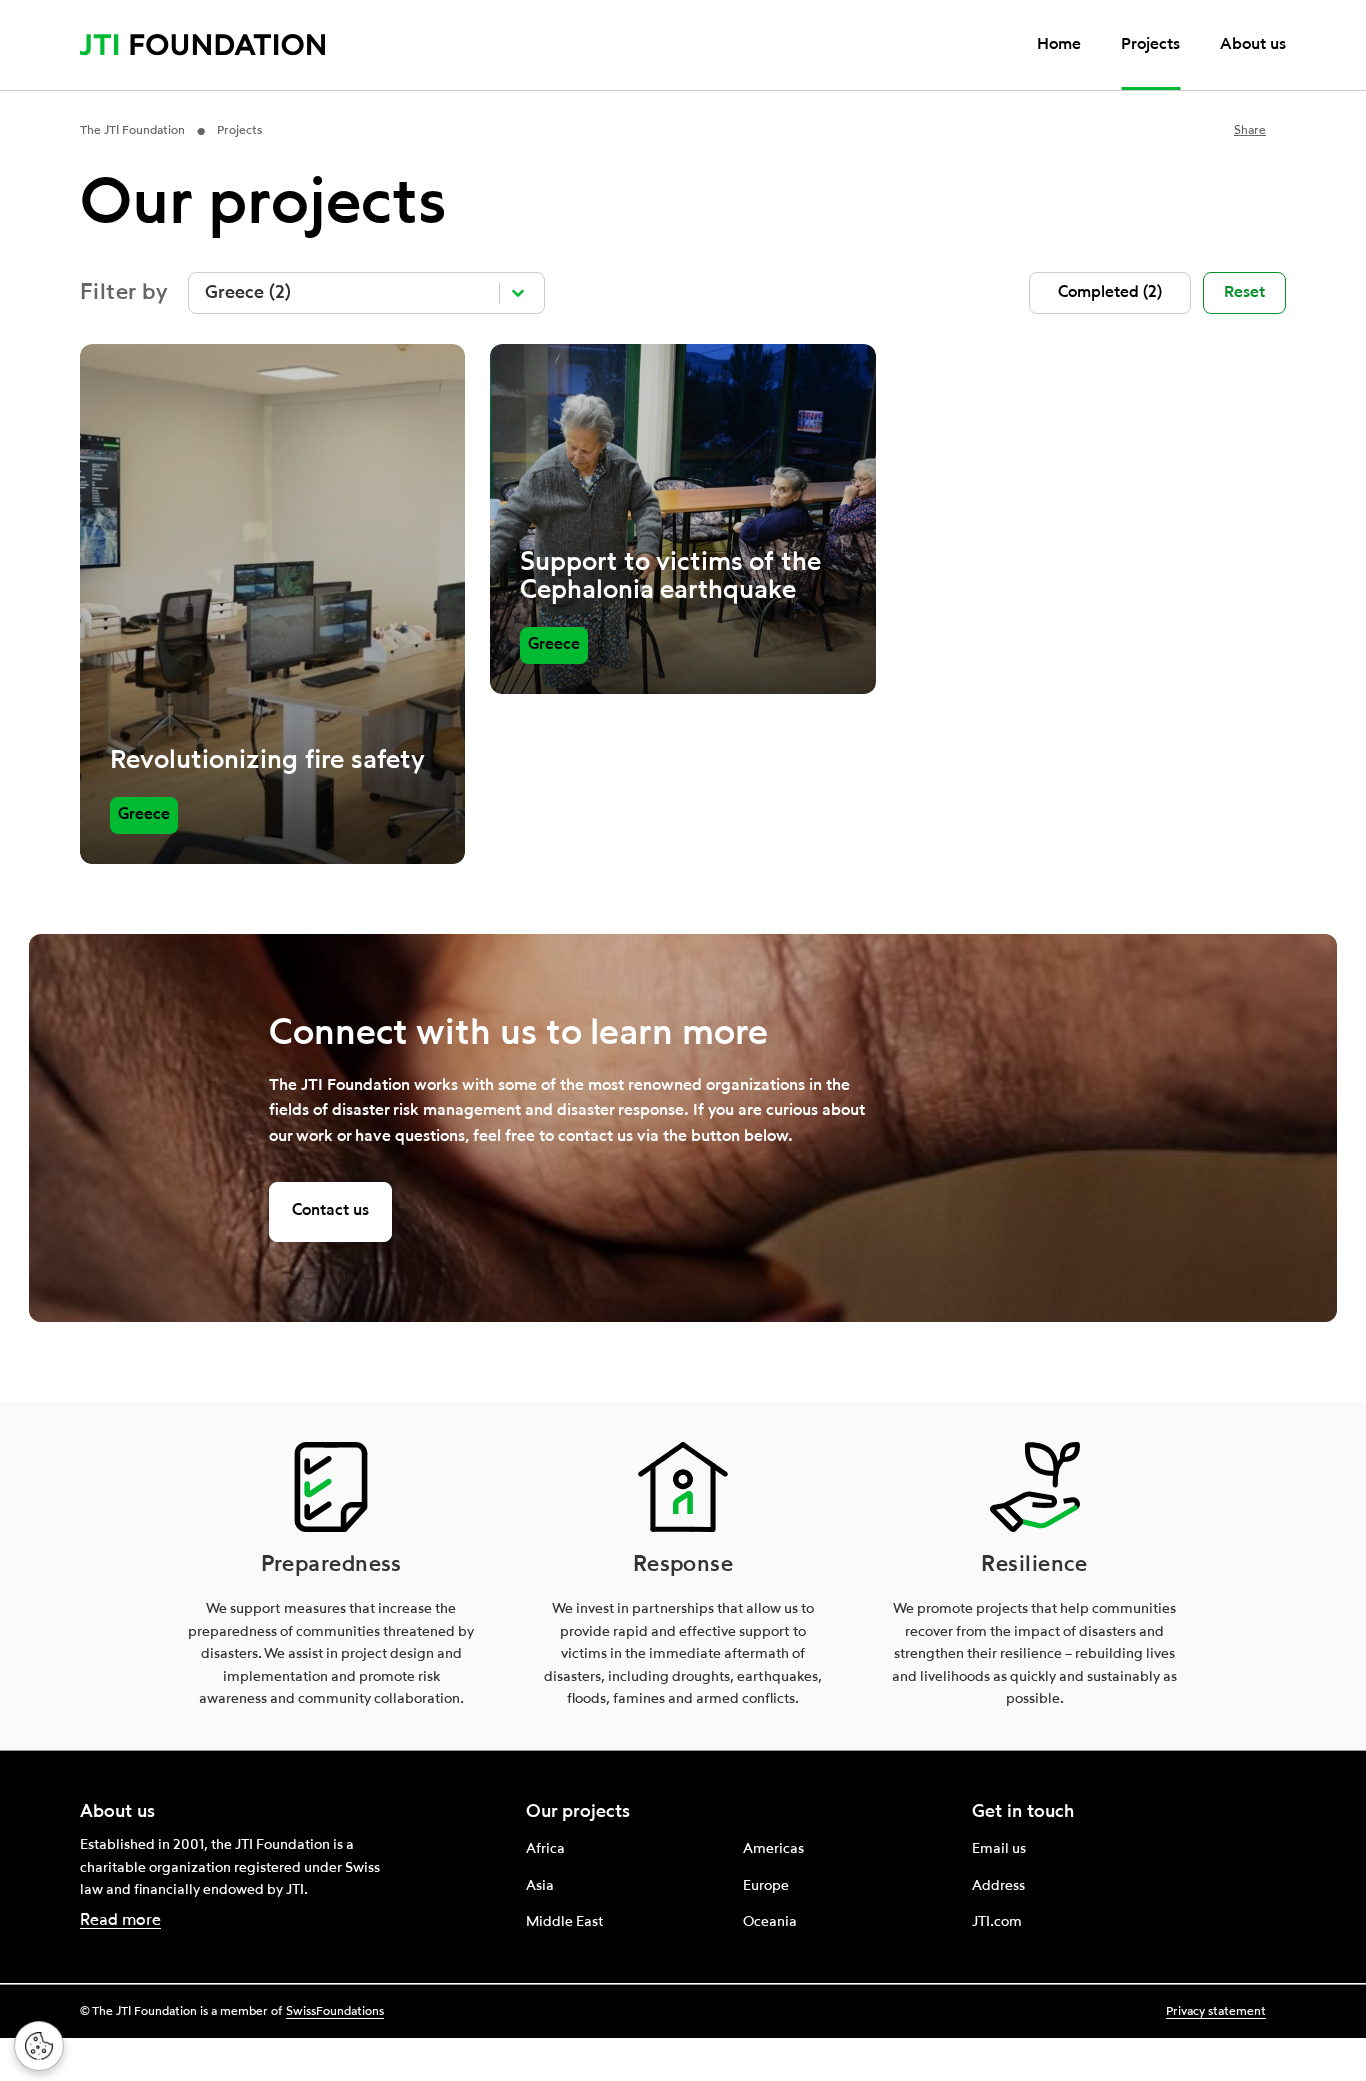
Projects (1150, 45)
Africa (545, 1849)
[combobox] (348, 293)
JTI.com (997, 1922)
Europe (766, 1886)
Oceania (770, 1922)
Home (1059, 45)
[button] (1110, 293)
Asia (540, 1886)
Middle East (564, 1922)
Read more (120, 1921)
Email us (999, 1849)
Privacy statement (1216, 2012)
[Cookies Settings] (39, 2046)
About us (1253, 45)
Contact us (330, 1211)
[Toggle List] (518, 293)
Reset (1244, 293)
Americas (773, 1849)
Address (998, 1886)
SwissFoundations (335, 2012)
